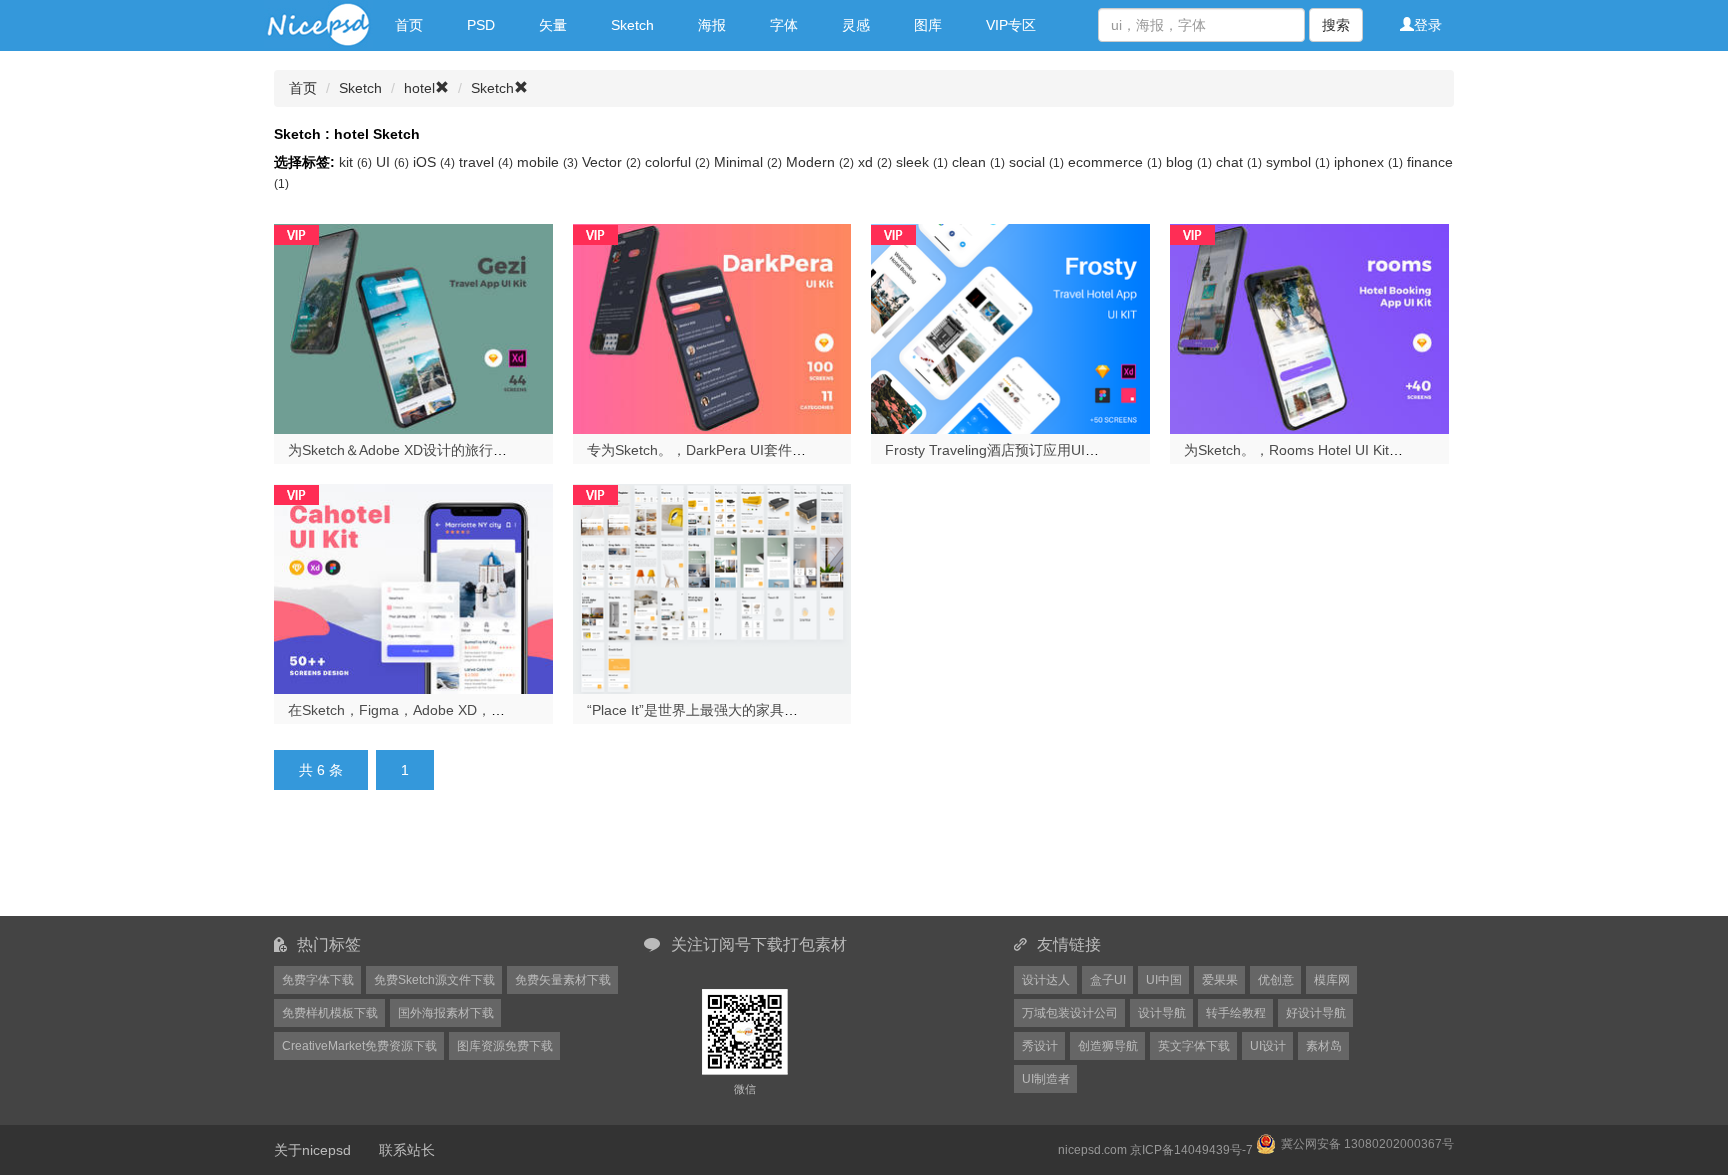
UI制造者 (1046, 1079)
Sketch (632, 25)
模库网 (1332, 980)
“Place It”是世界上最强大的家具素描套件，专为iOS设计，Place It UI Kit (809, 710)
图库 (928, 25)
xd (875, 162)
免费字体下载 (318, 980)
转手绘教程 (1236, 1013)
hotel (419, 88)
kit (355, 162)
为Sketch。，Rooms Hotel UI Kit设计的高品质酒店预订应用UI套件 (1391, 450)
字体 (784, 25)
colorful (677, 162)
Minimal (748, 162)
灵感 (856, 25)
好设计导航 (1316, 1013)
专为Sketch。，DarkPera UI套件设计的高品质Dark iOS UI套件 (783, 450)
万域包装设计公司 (1070, 1013)
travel (486, 162)
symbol (1298, 162)
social (1036, 162)
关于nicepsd (312, 1150)
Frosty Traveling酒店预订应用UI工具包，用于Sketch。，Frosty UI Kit (1101, 450)
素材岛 (1324, 1046)
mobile (547, 162)
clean (978, 162)
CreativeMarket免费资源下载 (359, 1046)
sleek (922, 162)
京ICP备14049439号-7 (1191, 1150)
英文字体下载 (1194, 1046)
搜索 (1336, 25)
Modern (820, 162)
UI (392, 162)
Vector (611, 162)
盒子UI (1108, 980)
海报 (712, 25)
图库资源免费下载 (505, 1046)
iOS (434, 162)
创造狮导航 (1108, 1046)
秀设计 (1040, 1046)
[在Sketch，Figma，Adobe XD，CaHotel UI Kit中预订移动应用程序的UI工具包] (413, 587)
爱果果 (1220, 980)
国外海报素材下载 (446, 1013)
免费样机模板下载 (330, 1013)
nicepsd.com (1092, 1150)
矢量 (553, 25)
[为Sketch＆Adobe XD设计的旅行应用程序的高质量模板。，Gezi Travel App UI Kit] (413, 327)
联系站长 (407, 1150)
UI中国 (1164, 980)
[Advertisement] (764, 865)
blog (1189, 162)
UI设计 (1268, 1046)
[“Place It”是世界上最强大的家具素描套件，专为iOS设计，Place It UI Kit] (712, 587)
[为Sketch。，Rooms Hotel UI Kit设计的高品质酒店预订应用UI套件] (1309, 327)
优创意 (1276, 980)
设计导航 (1162, 1013)
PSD (481, 25)
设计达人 (1046, 980)
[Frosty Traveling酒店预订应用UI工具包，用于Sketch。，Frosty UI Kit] (1010, 327)
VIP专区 (1011, 25)
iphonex (1368, 162)
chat (1239, 162)
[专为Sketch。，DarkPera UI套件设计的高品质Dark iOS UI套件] (712, 327)
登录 (1428, 25)
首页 (409, 25)
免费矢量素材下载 (563, 980)
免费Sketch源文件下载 (434, 980)
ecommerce (1115, 162)
